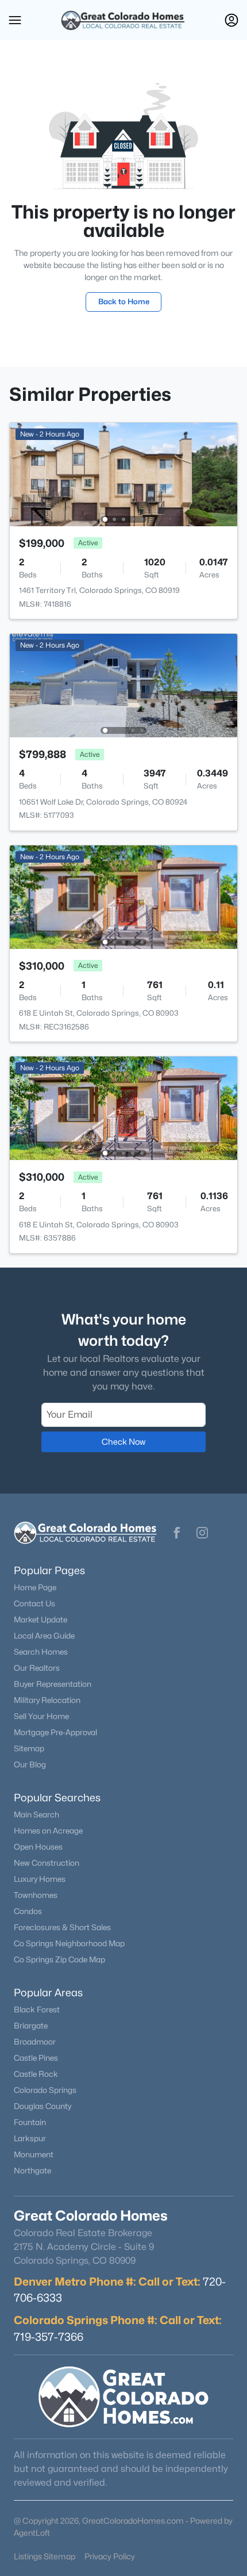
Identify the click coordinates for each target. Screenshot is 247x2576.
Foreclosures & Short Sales (62, 1927)
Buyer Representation (53, 1684)
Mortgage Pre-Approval (55, 1732)
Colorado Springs (45, 2090)
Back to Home (124, 301)
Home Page (35, 1587)
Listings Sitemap (45, 2556)
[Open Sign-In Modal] (231, 20)
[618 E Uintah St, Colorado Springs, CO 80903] (123, 896)
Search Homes (41, 1652)
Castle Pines (36, 2058)
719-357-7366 (49, 2337)
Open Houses (38, 1847)
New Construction (47, 1863)
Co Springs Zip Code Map (59, 1959)
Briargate (31, 2026)
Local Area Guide (44, 1636)
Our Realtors (37, 1668)
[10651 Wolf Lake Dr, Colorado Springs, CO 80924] (123, 685)
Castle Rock (36, 2074)
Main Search (36, 1815)
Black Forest (37, 2009)
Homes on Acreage (48, 1831)
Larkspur (30, 2138)
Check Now (123, 1442)
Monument (34, 2154)
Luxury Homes (40, 1879)
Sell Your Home (41, 1716)
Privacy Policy (110, 2556)
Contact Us (34, 1603)
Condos (28, 1911)
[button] (15, 20)
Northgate (32, 2171)
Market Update (40, 1620)
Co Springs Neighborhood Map (69, 1943)
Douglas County (43, 2106)
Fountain (30, 2122)
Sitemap (29, 1748)
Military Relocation (47, 1700)
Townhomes (36, 1895)
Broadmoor (35, 2042)
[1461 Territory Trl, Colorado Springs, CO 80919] (123, 474)
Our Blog (30, 1764)
